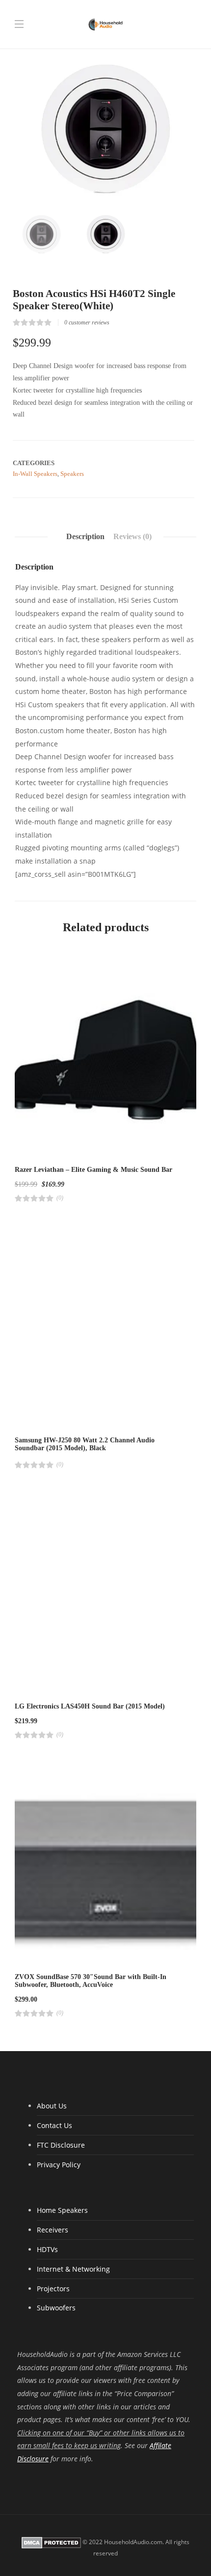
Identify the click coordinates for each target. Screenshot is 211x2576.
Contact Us (54, 2125)
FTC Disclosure (61, 2145)
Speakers (72, 474)
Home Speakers (62, 2210)
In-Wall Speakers (35, 474)
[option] (105, 128)
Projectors (53, 2289)
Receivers (53, 2230)
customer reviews (87, 322)
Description (85, 536)
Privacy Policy (59, 2165)
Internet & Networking (73, 2269)
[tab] (85, 537)
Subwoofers (56, 2308)
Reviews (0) (132, 536)
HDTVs (47, 2249)
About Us (52, 2106)
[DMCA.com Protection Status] (51, 2542)
